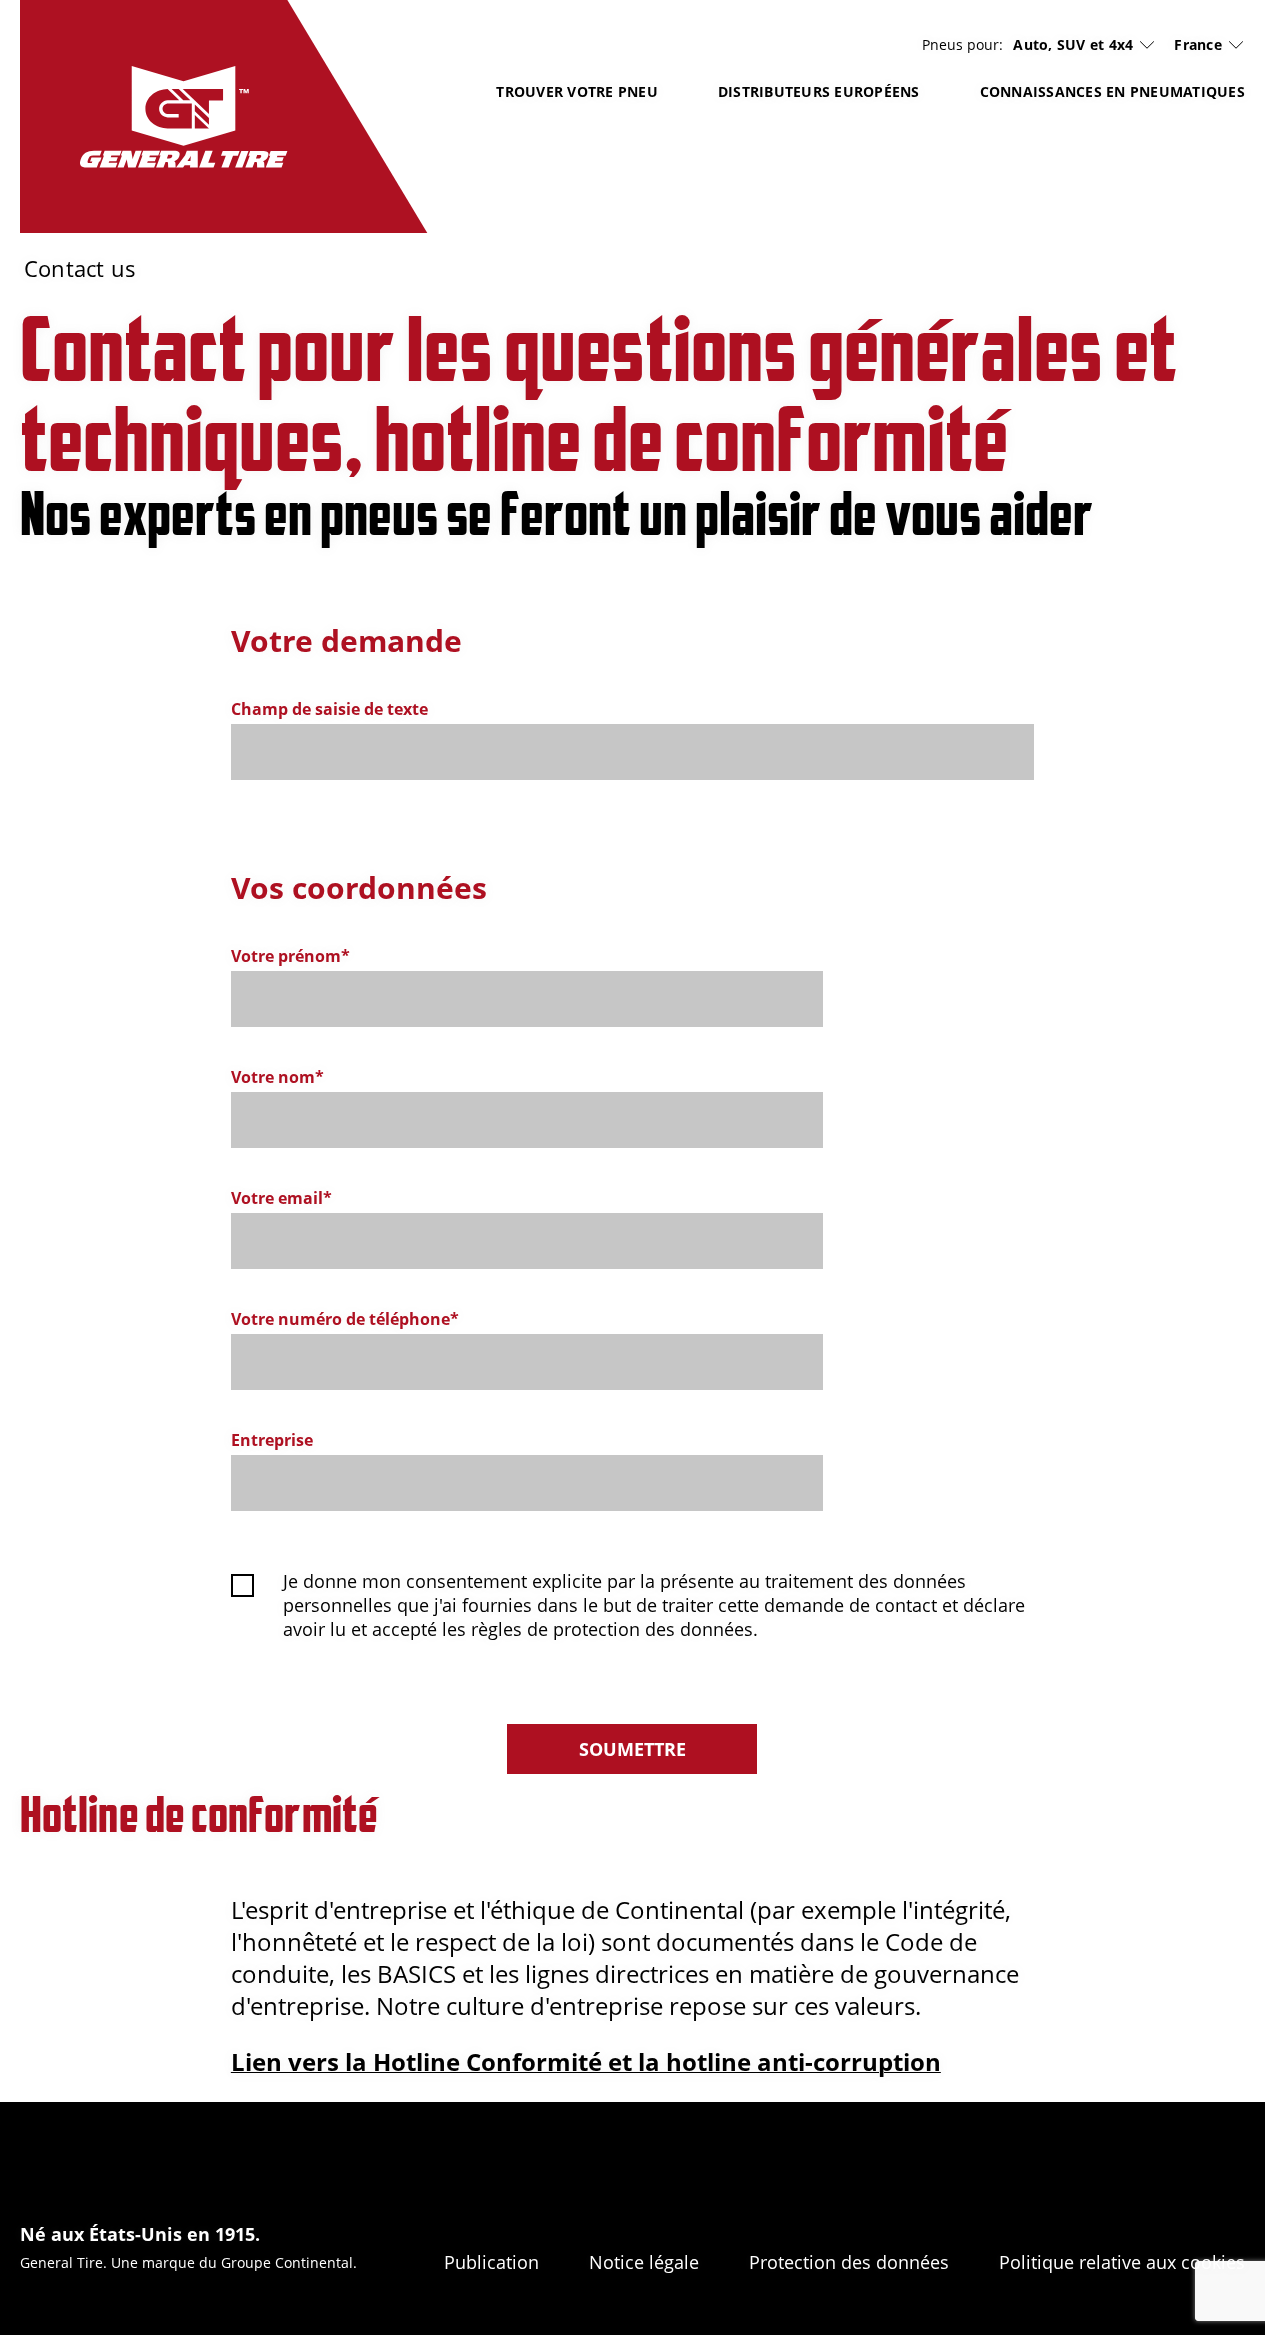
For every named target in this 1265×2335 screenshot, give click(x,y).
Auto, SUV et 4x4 (1073, 45)
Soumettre (632, 1749)
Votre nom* (277, 1077)
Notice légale (644, 2262)
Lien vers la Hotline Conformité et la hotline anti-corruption (586, 2061)
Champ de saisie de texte (329, 709)
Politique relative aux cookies (1122, 2262)
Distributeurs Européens (819, 91)
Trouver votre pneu (577, 91)
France (1198, 44)
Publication (491, 2262)
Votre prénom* (290, 956)
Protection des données (849, 2262)
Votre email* (281, 1198)
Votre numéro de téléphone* (345, 1319)
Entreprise (272, 1440)
